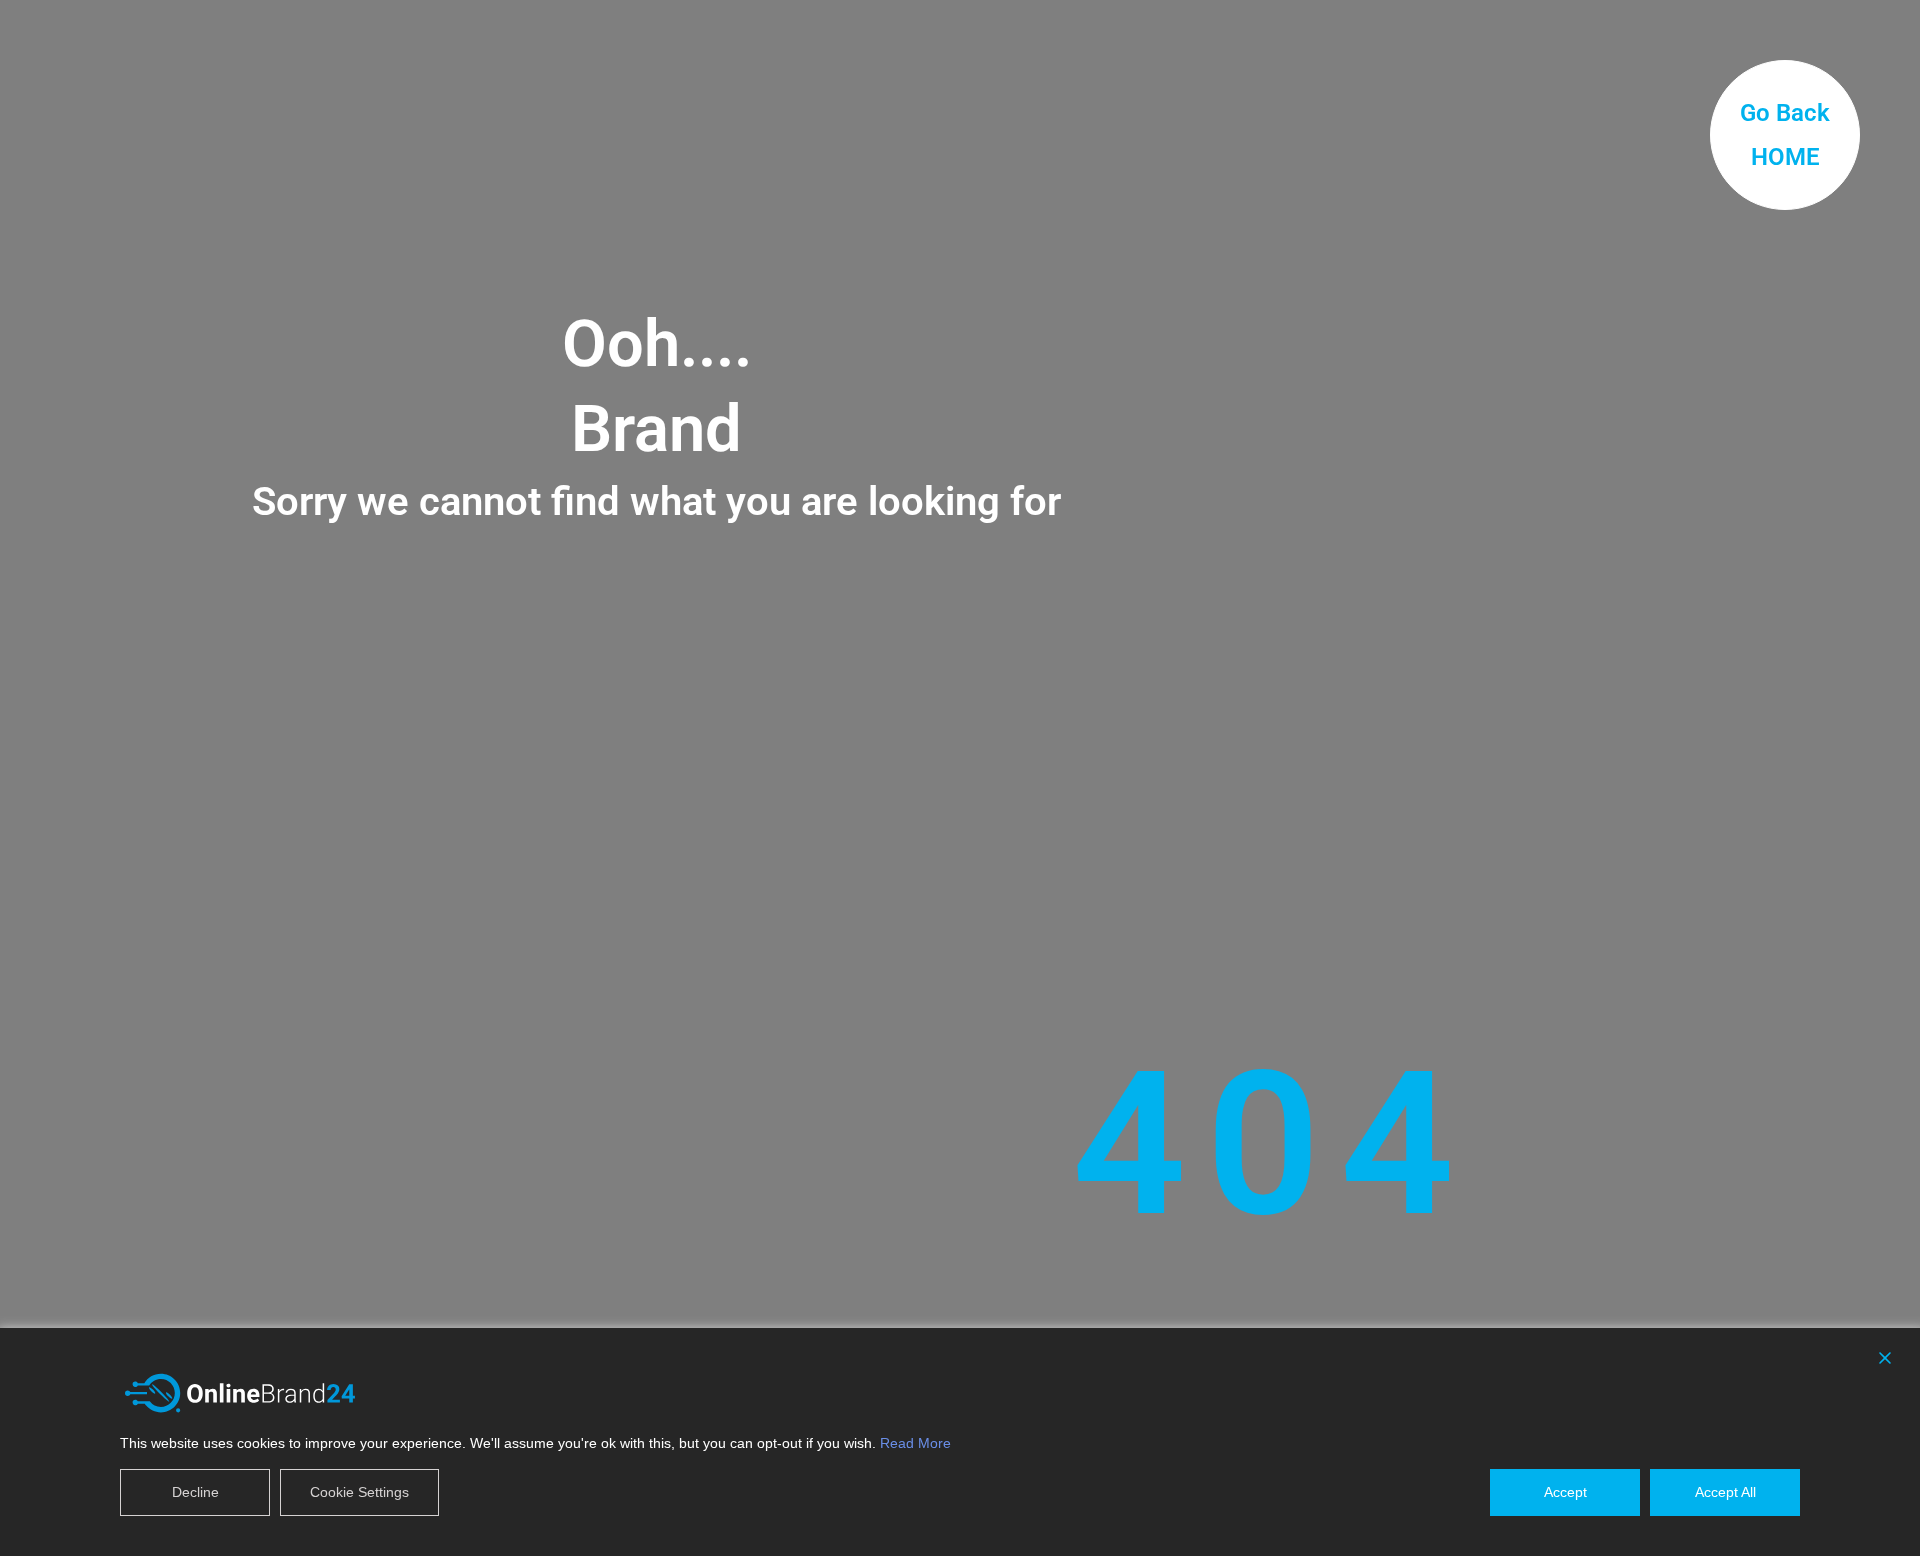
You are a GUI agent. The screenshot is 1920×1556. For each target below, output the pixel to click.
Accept (1565, 1492)
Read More (915, 1443)
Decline (195, 1492)
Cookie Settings (359, 1492)
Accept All (1725, 1492)
